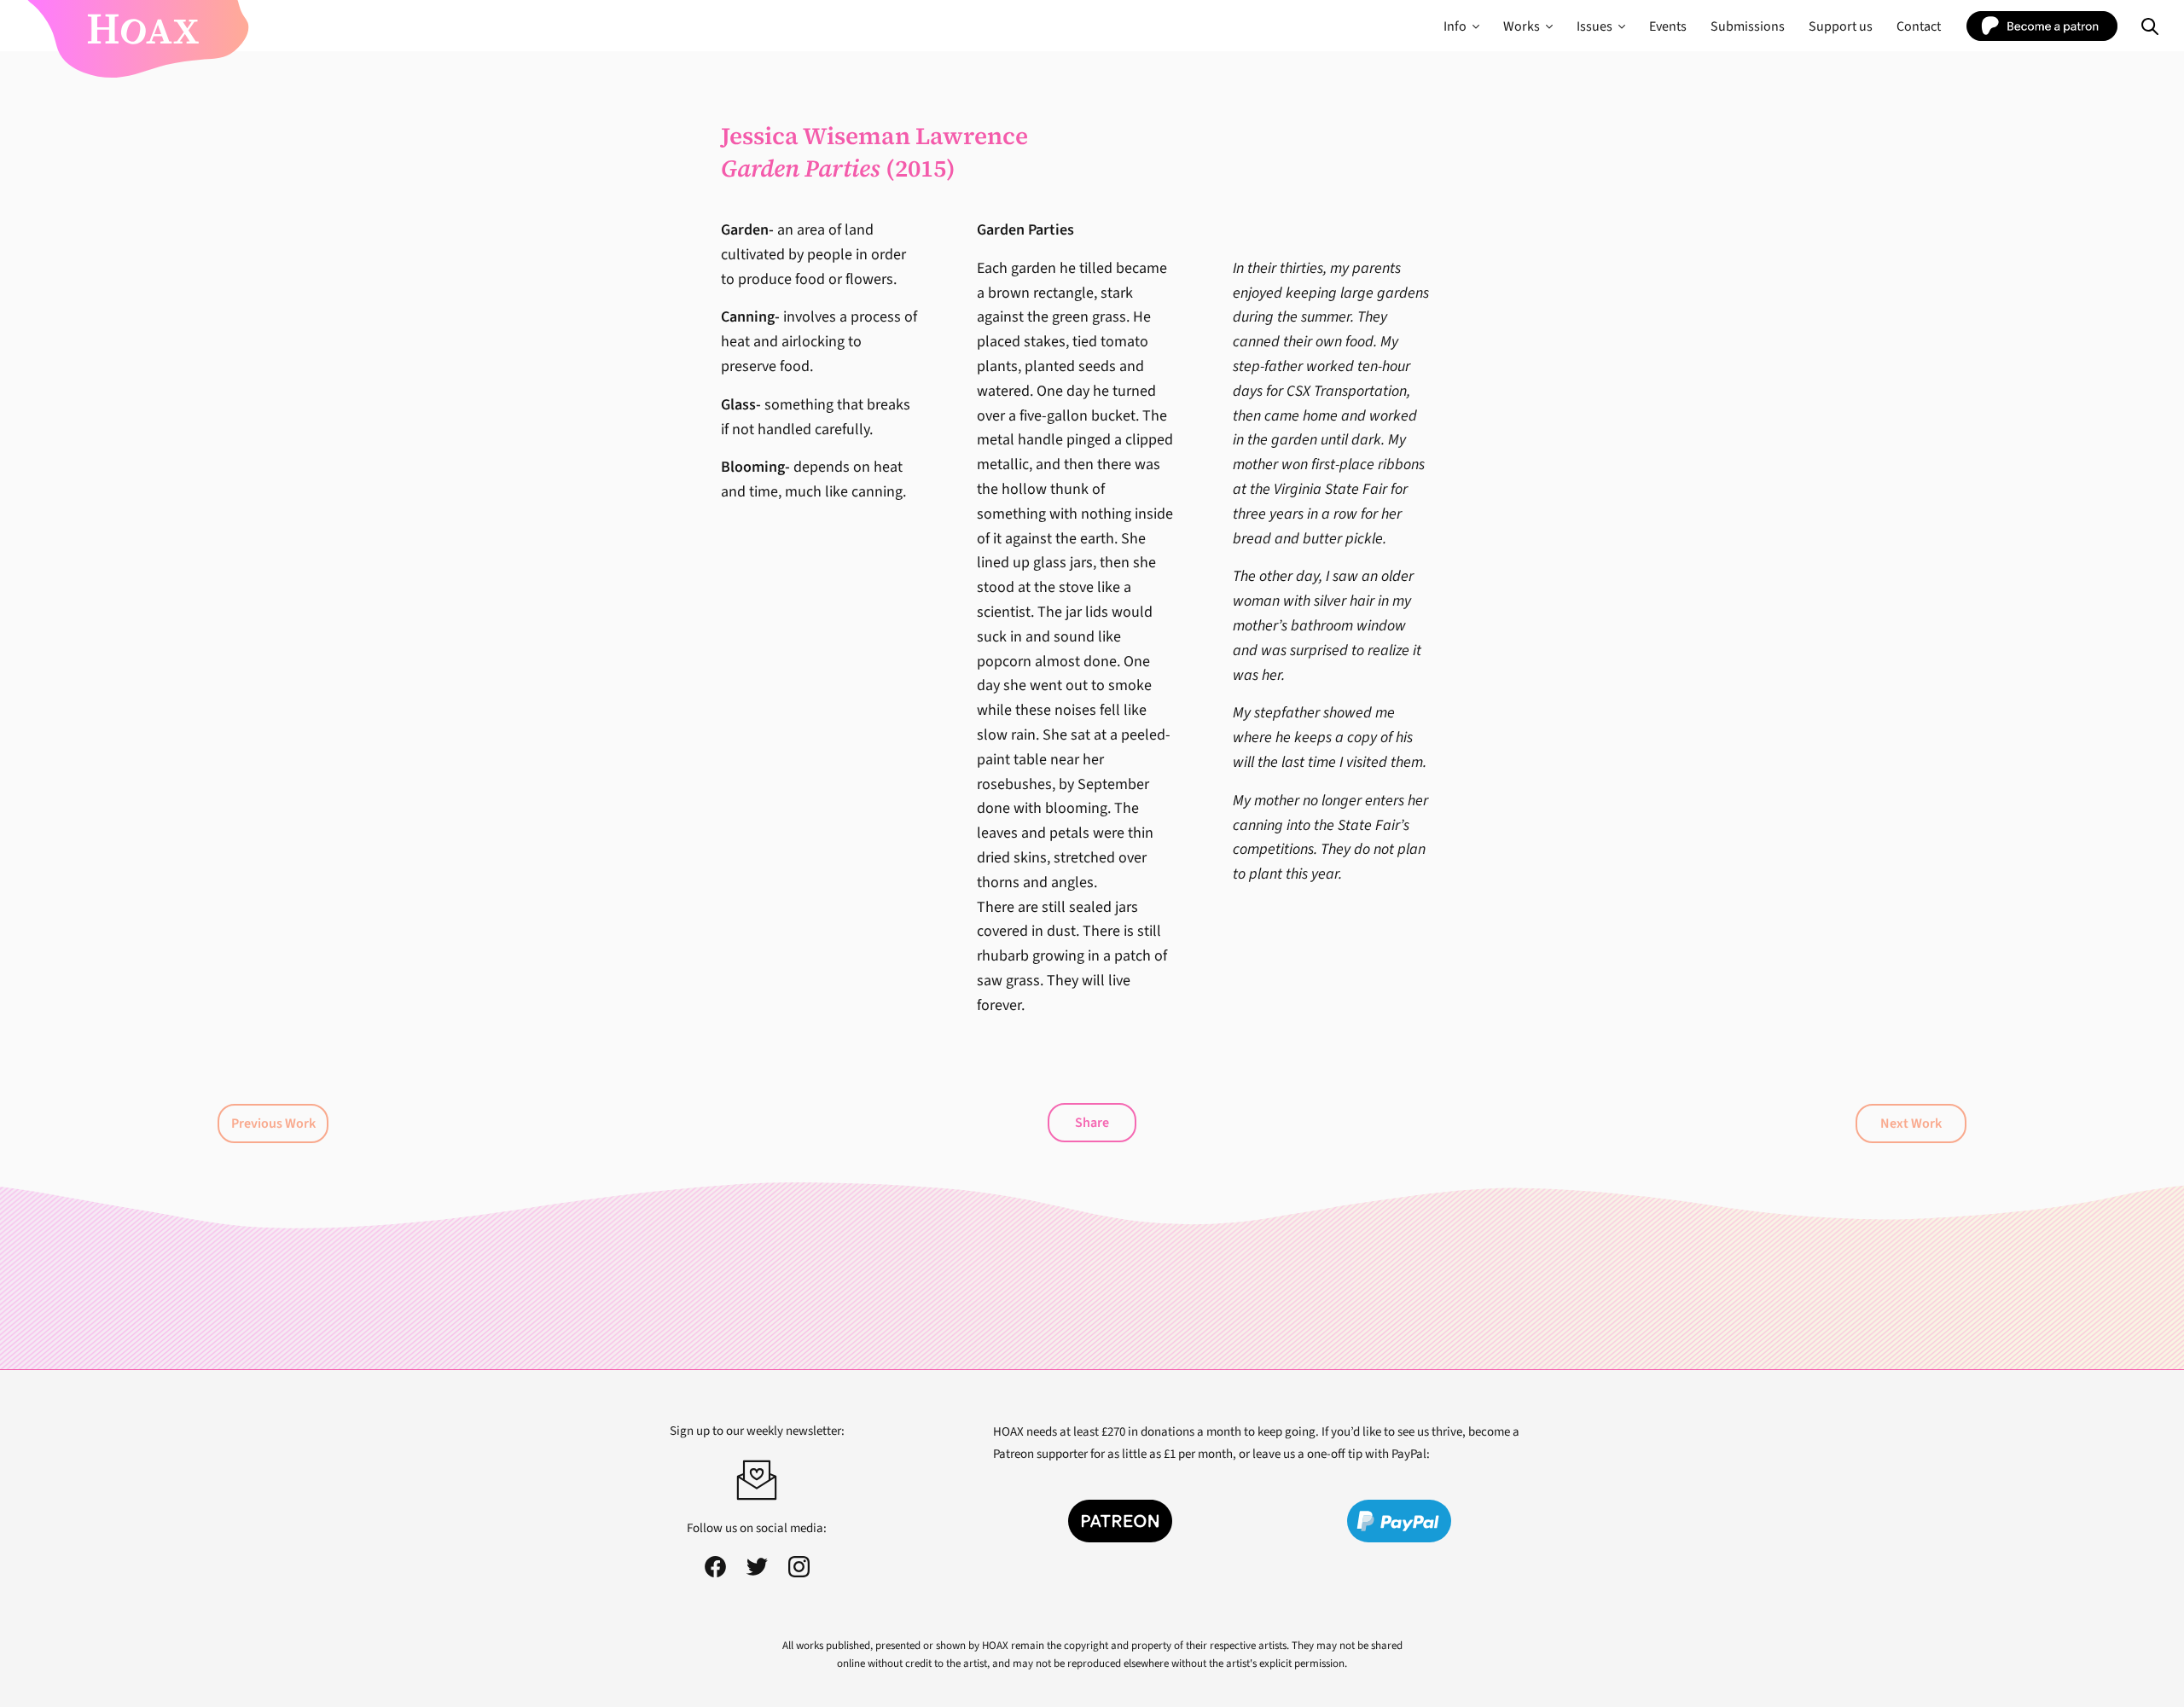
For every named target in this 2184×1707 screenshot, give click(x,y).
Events (1668, 26)
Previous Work (273, 1123)
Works (1522, 26)
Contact (1919, 26)
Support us (1841, 26)
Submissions (1748, 26)
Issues (1594, 26)
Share (1092, 1123)
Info (1455, 26)
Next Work (1911, 1123)
